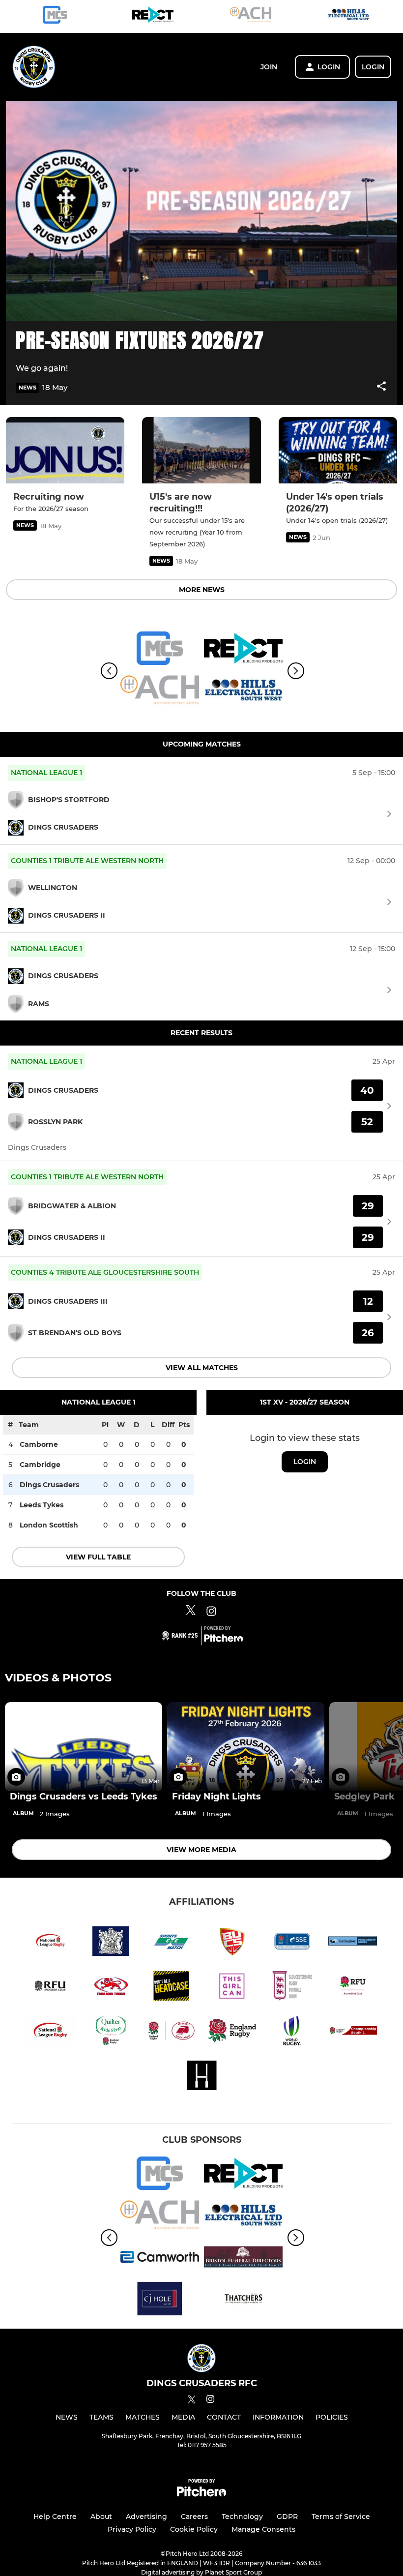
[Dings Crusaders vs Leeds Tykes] (84, 1746)
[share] (381, 387)
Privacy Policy (132, 2529)
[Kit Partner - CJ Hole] (160, 2300)
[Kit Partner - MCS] (55, 16)
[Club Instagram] (211, 1613)
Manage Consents (263, 2529)
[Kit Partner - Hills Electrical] (348, 16)
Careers (194, 2516)
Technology (242, 2516)
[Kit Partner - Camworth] (160, 2259)
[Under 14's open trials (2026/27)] (338, 450)
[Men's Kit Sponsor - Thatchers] (243, 2300)
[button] (381, 388)
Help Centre (55, 2516)
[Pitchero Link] (224, 1640)
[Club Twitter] (191, 1613)
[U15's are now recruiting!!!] (201, 450)
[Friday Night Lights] (246, 1746)
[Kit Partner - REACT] (153, 16)
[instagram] (210, 2401)
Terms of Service (341, 2516)
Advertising (146, 2516)
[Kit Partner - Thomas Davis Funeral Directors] (243, 2259)
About (101, 2516)
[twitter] (192, 2401)
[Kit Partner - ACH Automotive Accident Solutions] (251, 16)
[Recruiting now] (65, 450)
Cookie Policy (194, 2529)
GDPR (287, 2516)
